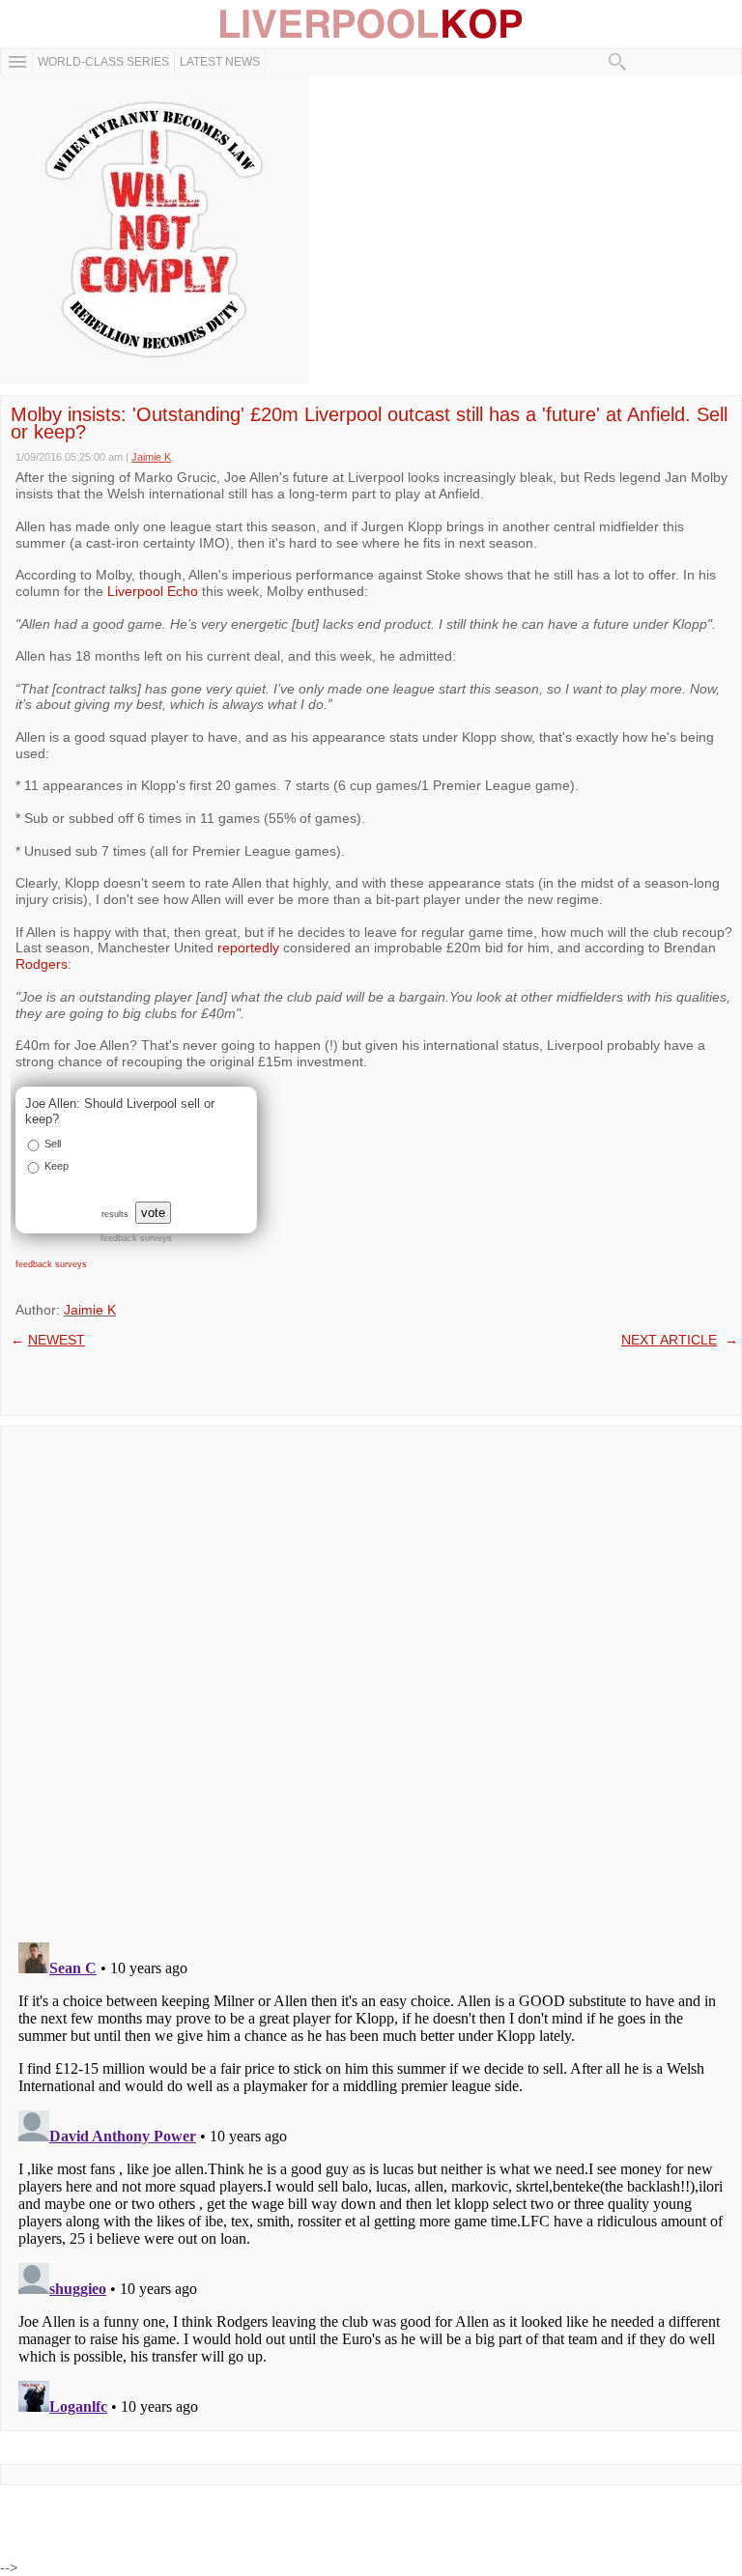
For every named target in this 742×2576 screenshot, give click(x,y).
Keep (57, 1166)
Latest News (220, 62)
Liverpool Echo (153, 591)
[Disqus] (371, 1678)
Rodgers (42, 964)
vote (153, 1213)
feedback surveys (51, 1264)
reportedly (248, 948)
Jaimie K (90, 1310)
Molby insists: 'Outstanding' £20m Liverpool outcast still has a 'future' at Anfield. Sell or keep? (369, 423)
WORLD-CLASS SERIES (103, 62)
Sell (53, 1144)
